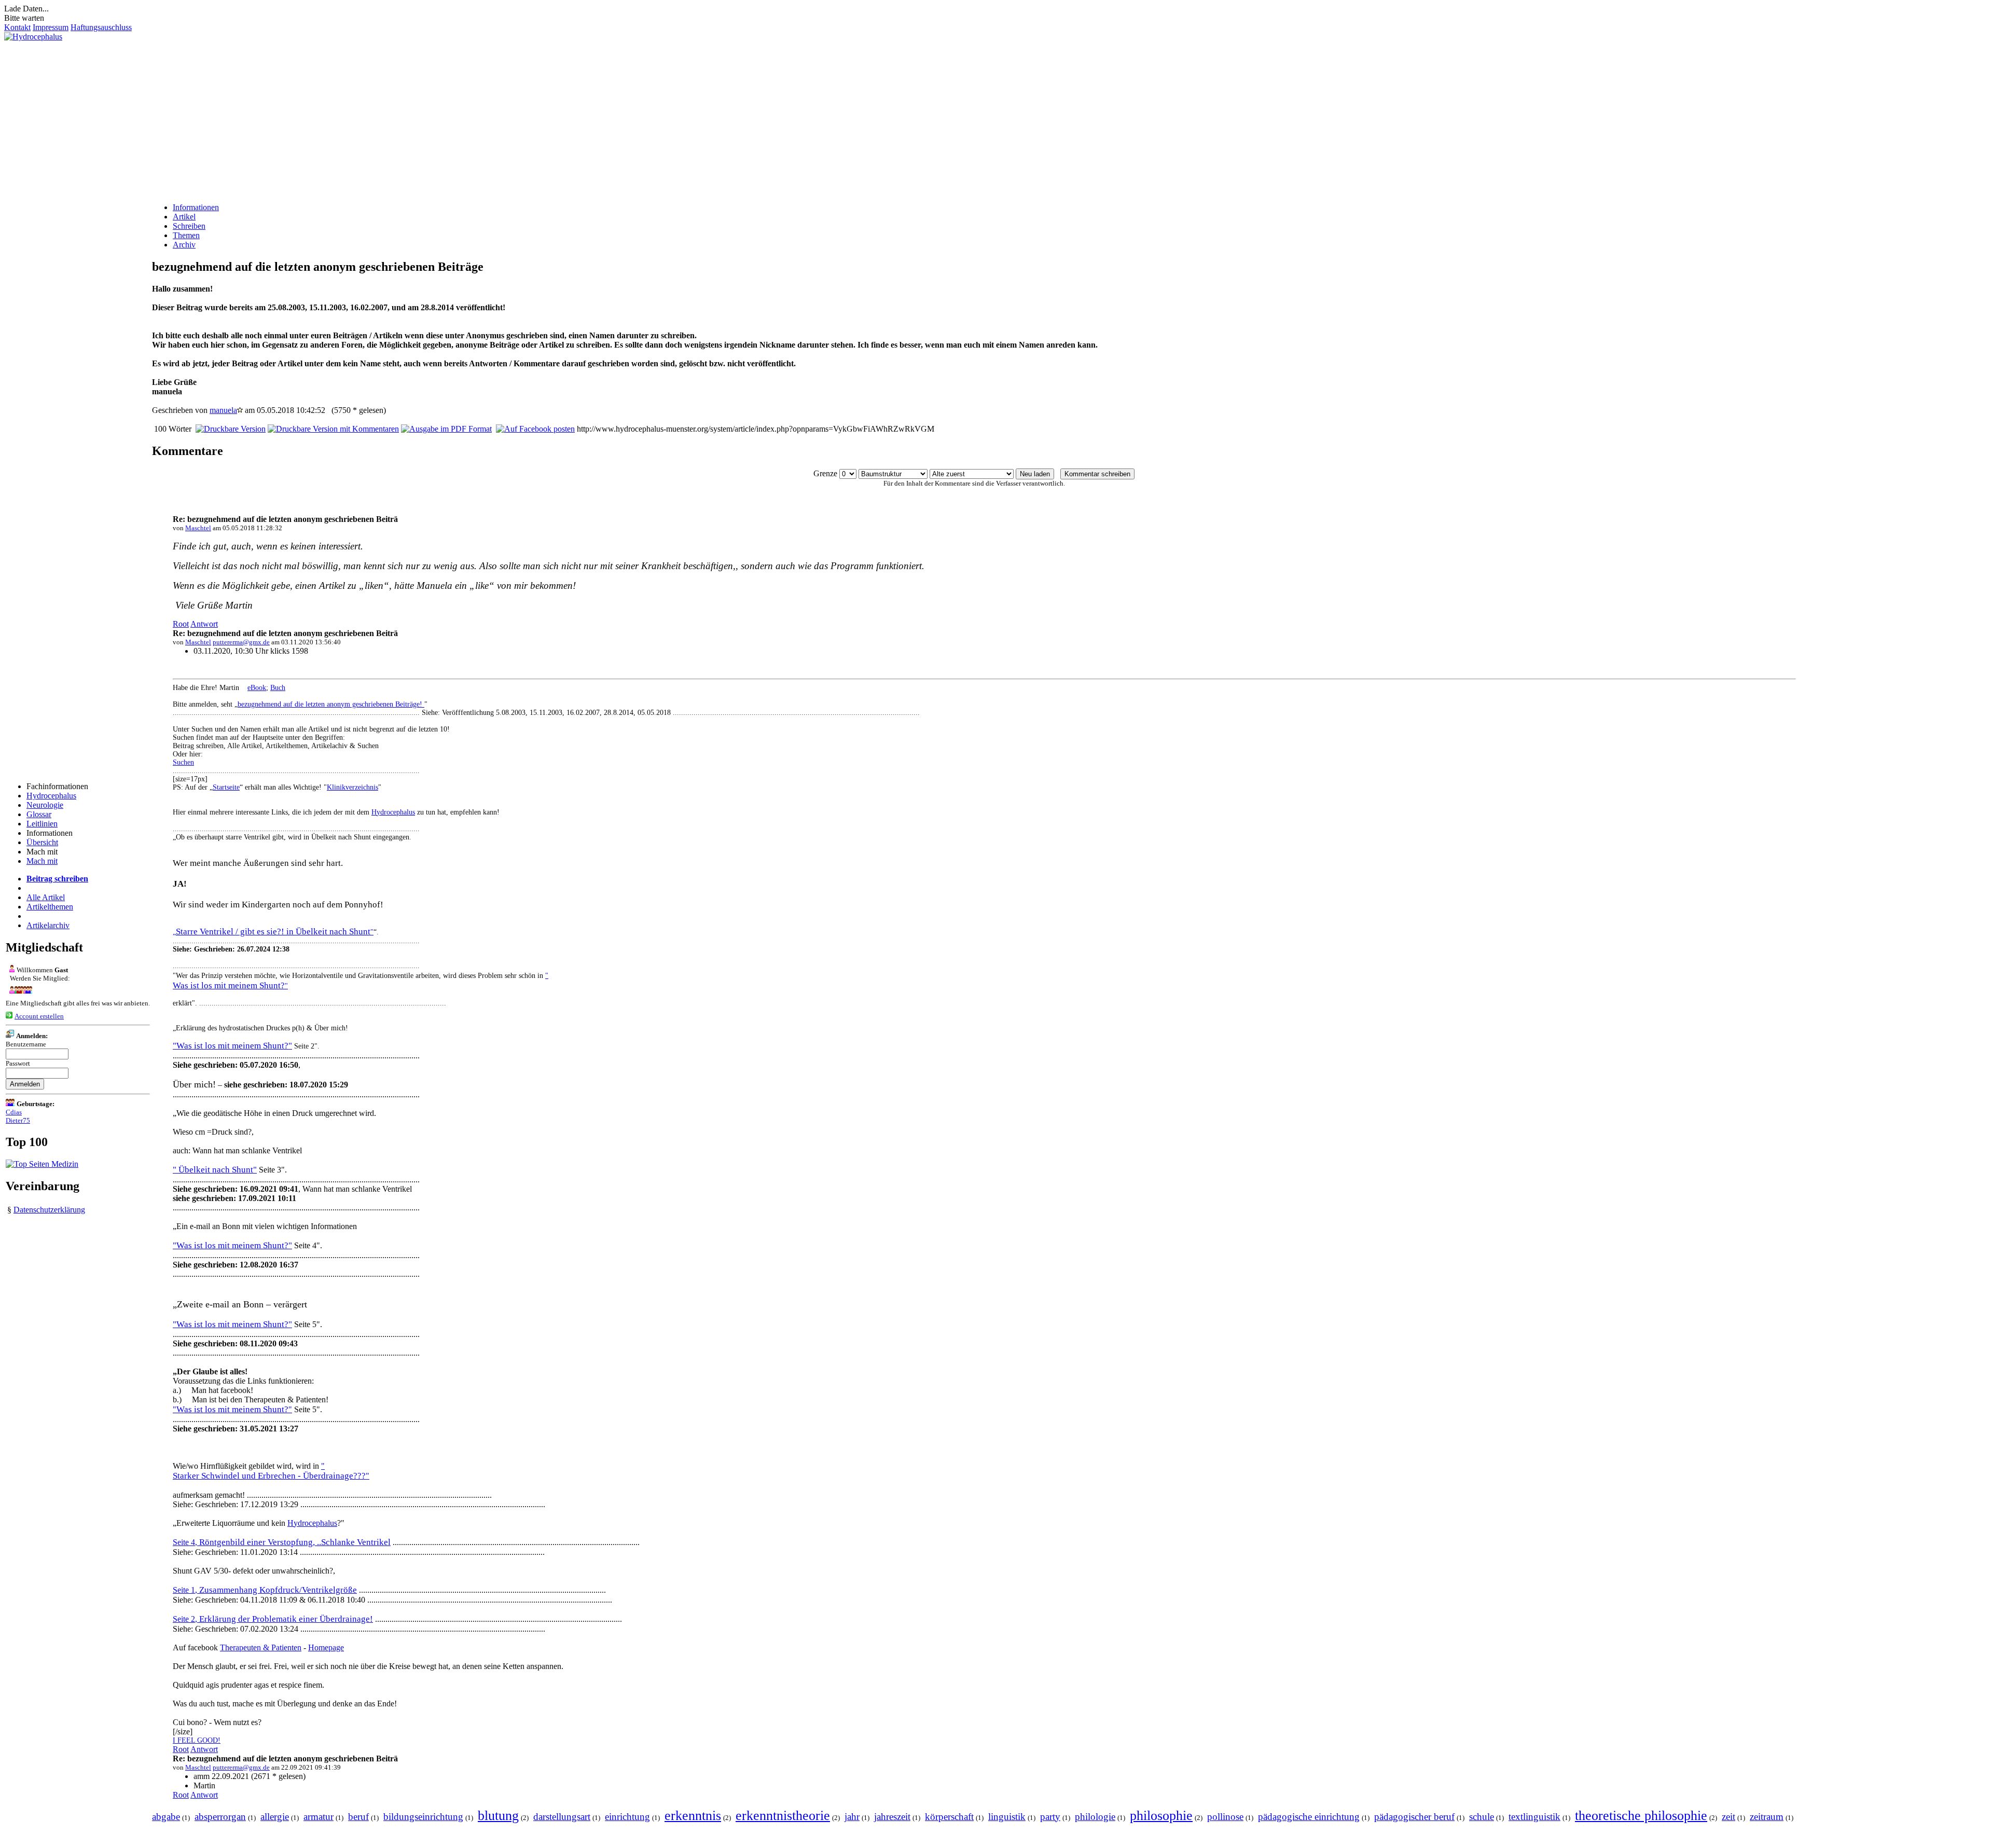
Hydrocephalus (51, 796)
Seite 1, (265, 1590)
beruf (358, 1817)
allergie (275, 1817)
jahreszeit (892, 1817)
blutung (498, 1816)
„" (273, 932)
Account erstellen (39, 1016)
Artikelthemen (50, 907)
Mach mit (42, 861)
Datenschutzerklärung (49, 1210)
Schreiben (189, 226)
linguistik (1007, 1817)
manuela (223, 410)
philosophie (1161, 1816)
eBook (257, 688)
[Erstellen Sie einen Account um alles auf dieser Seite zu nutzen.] (9, 1016)
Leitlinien (42, 824)
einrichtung (627, 1817)
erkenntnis (693, 1816)
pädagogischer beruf (1414, 1817)
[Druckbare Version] (231, 429)
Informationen (196, 207)
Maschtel (198, 528)
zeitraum (1767, 1817)
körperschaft (949, 1817)
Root (181, 624)
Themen (186, 235)
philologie (1095, 1817)
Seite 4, (282, 1542)
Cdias (14, 1112)
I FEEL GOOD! (197, 1740)
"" (232, 1409)
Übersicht (42, 842)
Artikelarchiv (48, 925)
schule (1482, 1817)
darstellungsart (562, 1817)
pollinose (1225, 1817)
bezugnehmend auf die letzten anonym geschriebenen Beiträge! (331, 704)
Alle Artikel (46, 897)
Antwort (204, 624)
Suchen (183, 762)
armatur (319, 1817)
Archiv (184, 245)
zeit (1728, 1817)
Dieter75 (18, 1120)
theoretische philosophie (1641, 1816)
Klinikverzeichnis (352, 787)
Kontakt (17, 27)
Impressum (51, 27)
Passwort (18, 1063)
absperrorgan (220, 1817)
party (1050, 1817)
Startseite (226, 787)
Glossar (39, 814)
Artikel (184, 217)
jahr (852, 1817)
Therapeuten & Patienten (261, 1647)
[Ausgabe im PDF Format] (446, 429)
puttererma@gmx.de (241, 642)
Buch (278, 688)
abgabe (166, 1817)
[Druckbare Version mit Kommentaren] (333, 429)
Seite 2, (273, 1619)
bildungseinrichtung (423, 1817)
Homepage (326, 1647)
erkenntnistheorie (783, 1816)
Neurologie (45, 805)
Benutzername (26, 1044)
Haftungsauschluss (101, 27)
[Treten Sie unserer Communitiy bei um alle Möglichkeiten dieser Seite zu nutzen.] (19, 991)
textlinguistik (1534, 1817)
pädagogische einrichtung (1309, 1817)
